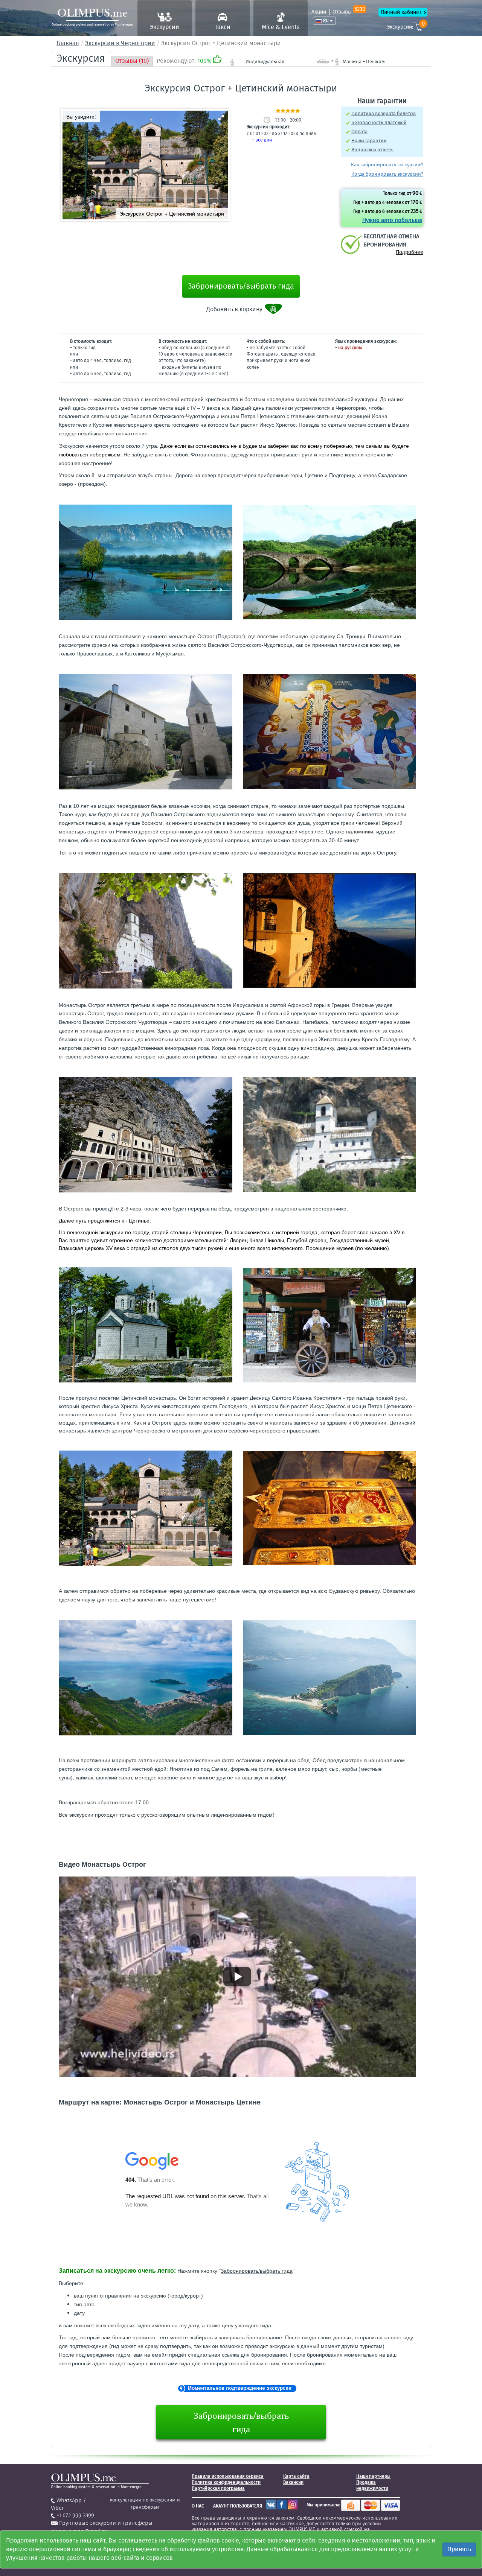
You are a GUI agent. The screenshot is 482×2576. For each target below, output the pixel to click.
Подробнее (410, 252)
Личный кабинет (401, 12)
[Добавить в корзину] (274, 309)
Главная (68, 43)
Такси (223, 27)
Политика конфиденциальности (226, 2482)
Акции (319, 12)
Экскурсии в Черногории (120, 43)
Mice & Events (281, 27)
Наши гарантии (369, 141)
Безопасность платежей (379, 122)
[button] (221, 117)
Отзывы (349, 12)
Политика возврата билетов (384, 113)
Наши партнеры (373, 2476)
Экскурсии (165, 27)
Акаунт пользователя (238, 2506)
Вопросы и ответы (372, 150)
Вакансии (293, 2482)
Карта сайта (296, 2476)
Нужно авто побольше (392, 220)
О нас (198, 2506)
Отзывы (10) (132, 61)
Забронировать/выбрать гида (241, 286)
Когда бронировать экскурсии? (387, 174)
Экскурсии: (406, 26)
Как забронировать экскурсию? (387, 165)
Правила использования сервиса (228, 2476)
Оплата (359, 132)
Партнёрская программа (218, 2488)
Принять (459, 2549)
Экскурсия (81, 58)
